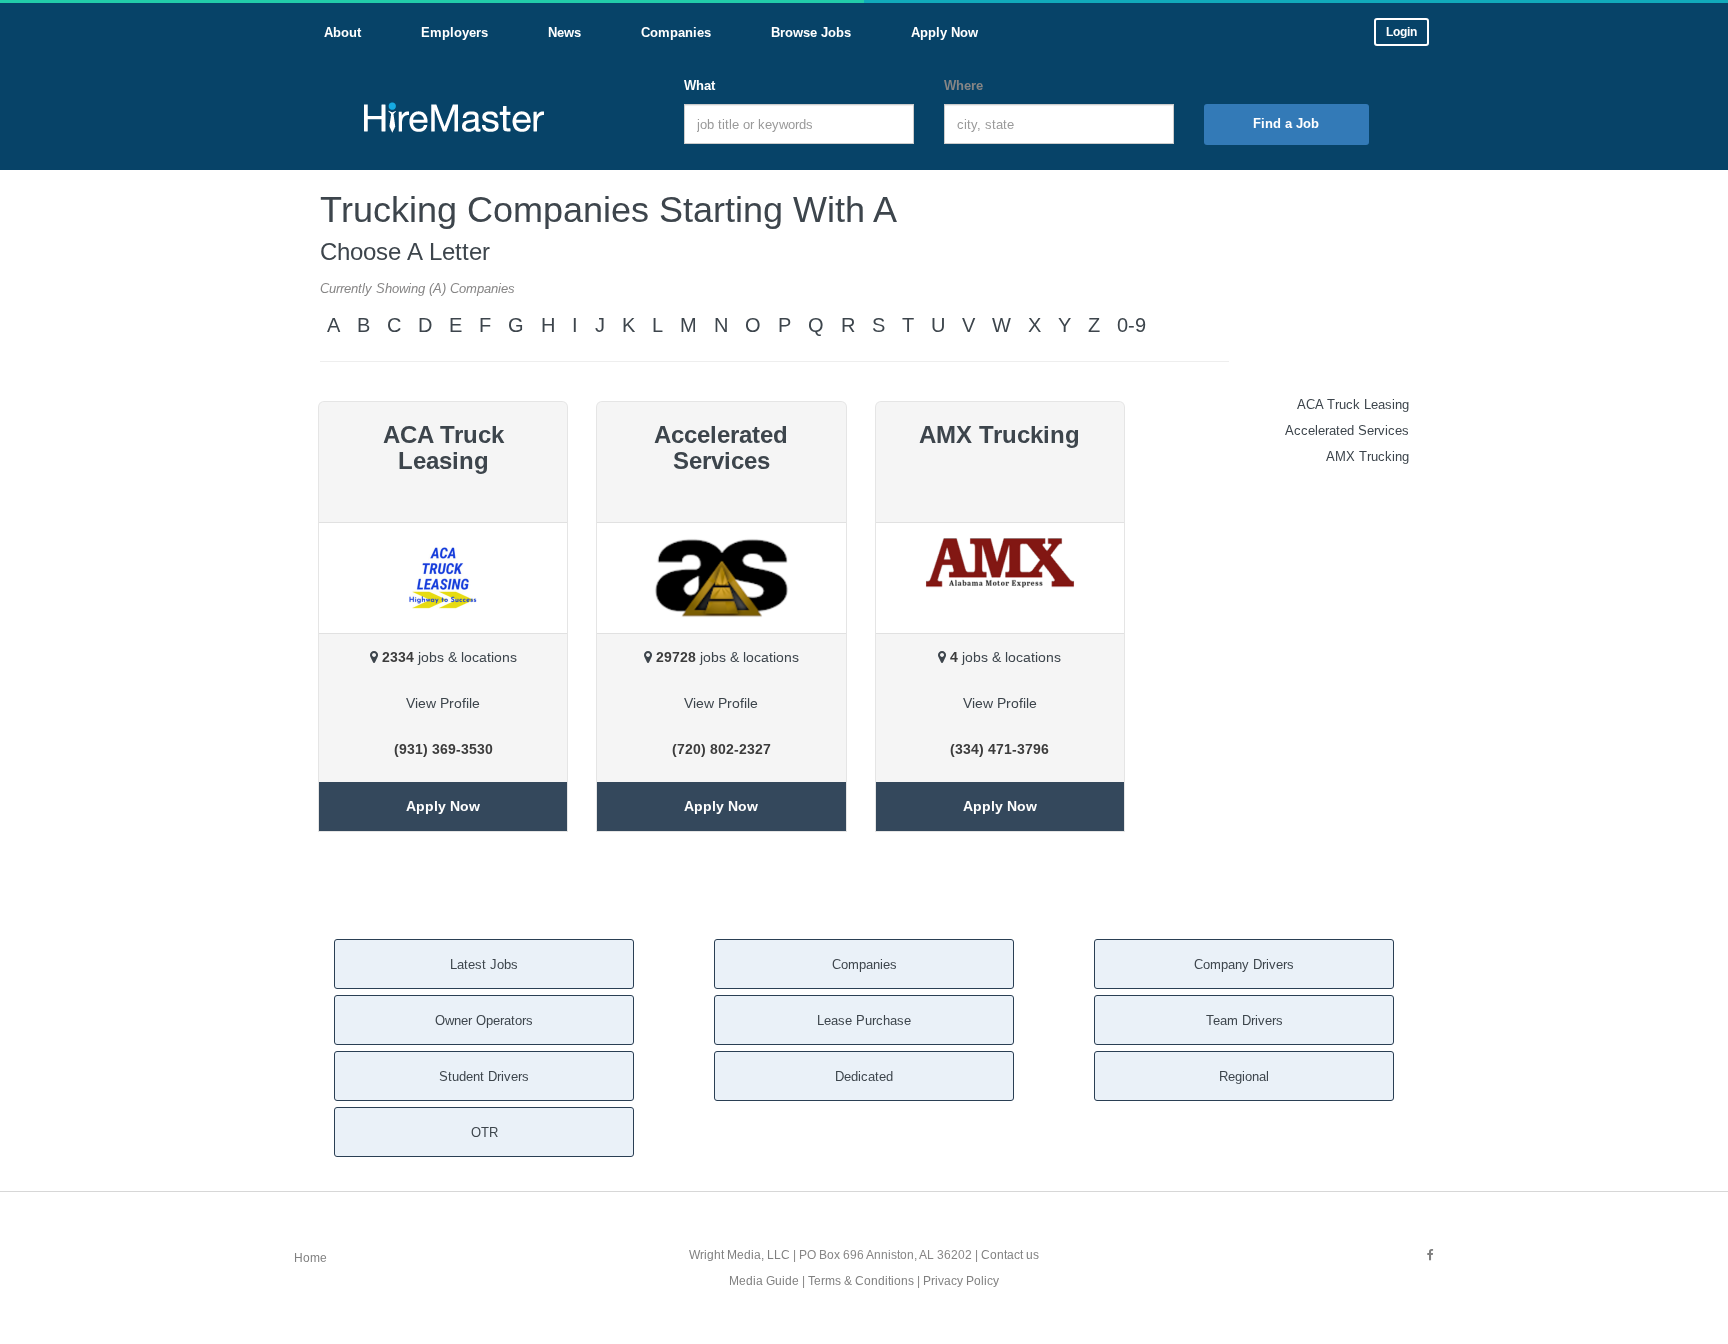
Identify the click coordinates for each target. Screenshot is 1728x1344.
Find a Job (1286, 123)
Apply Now (443, 806)
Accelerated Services (1347, 430)
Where (963, 85)
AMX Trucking (1367, 456)
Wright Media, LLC (739, 1255)
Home (310, 1258)
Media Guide (764, 1281)
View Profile (443, 703)
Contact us (1010, 1255)
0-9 (1131, 325)
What (699, 85)
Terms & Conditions (861, 1281)
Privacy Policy (961, 1281)
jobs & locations (449, 657)
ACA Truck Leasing (1353, 404)
